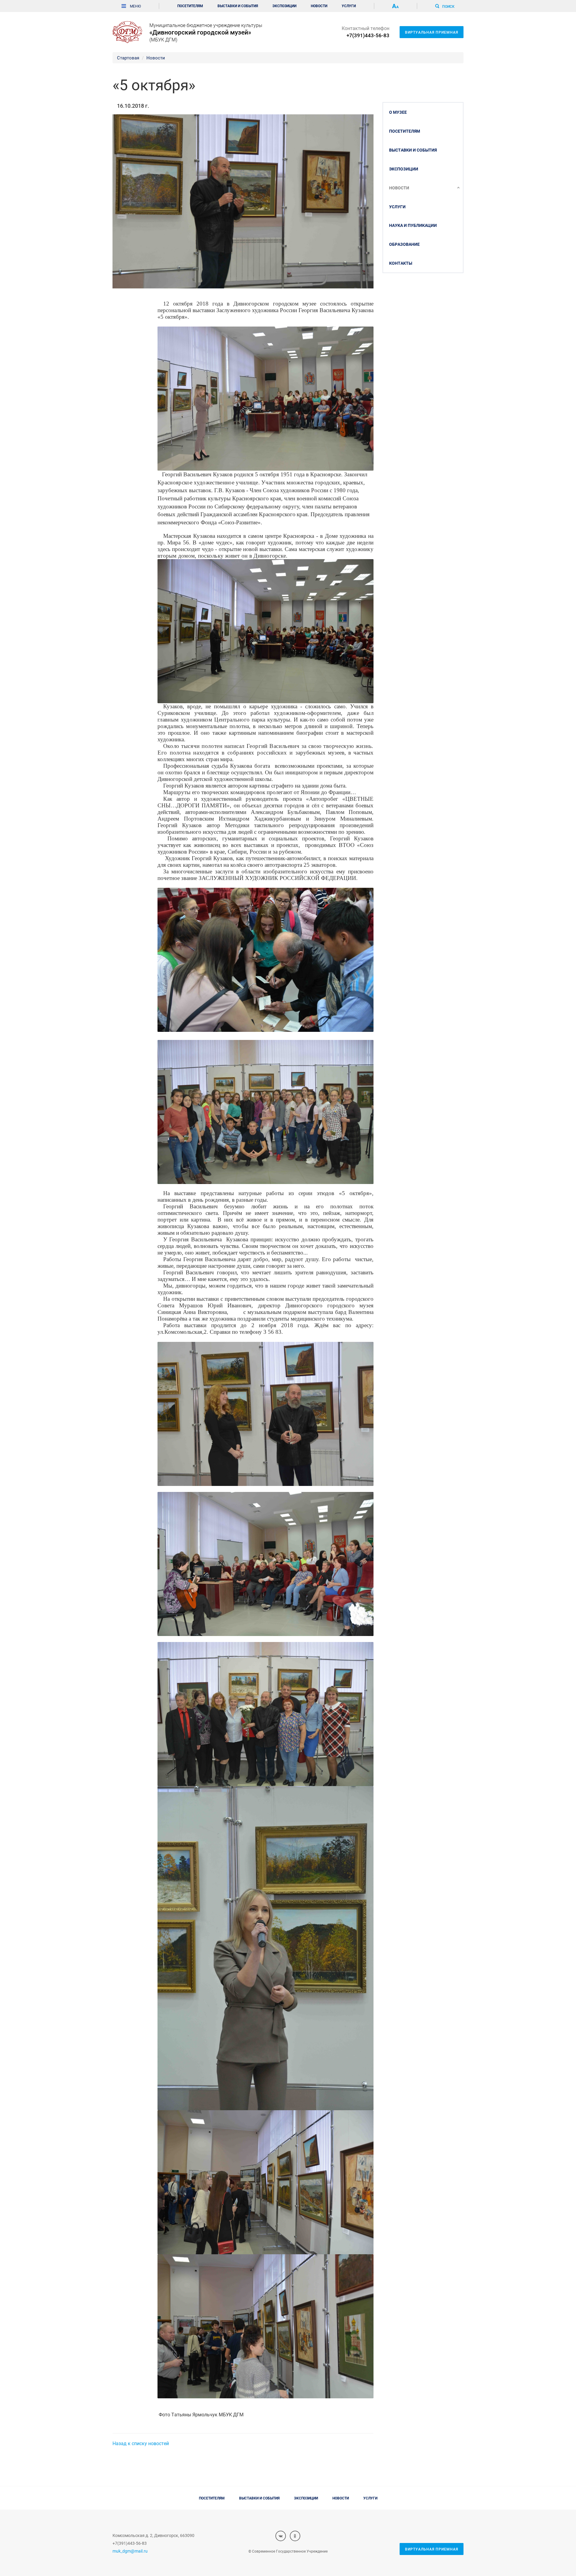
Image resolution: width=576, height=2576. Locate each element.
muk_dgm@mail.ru (130, 2551)
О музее (398, 112)
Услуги (349, 6)
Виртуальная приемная (432, 32)
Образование (404, 244)
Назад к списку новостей (141, 2443)
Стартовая (128, 58)
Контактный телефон (366, 32)
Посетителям (190, 6)
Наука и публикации (413, 225)
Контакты (401, 263)
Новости (319, 6)
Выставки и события (238, 6)
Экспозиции (284, 6)
